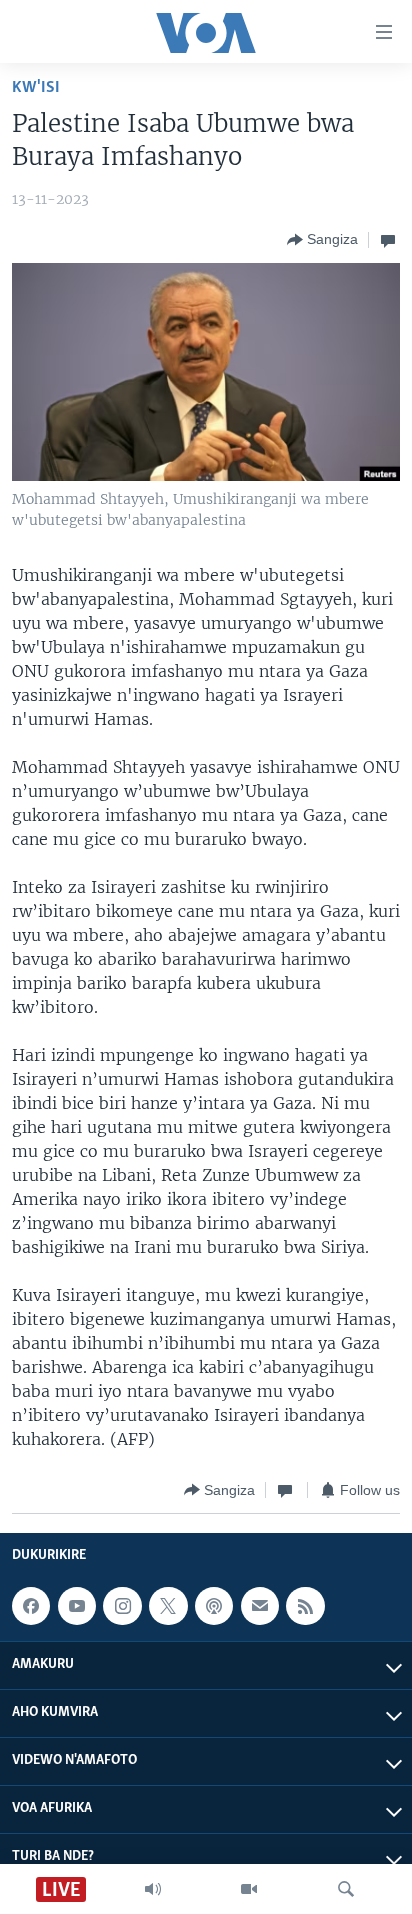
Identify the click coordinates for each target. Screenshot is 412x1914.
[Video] (249, 1889)
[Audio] (153, 1889)
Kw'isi (36, 87)
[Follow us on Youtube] (77, 1606)
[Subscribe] (260, 1606)
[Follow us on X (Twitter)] (168, 1606)
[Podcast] (214, 1606)
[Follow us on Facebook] (31, 1606)
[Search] (346, 1889)
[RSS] (305, 1606)
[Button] (322, 240)
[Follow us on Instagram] (122, 1606)
